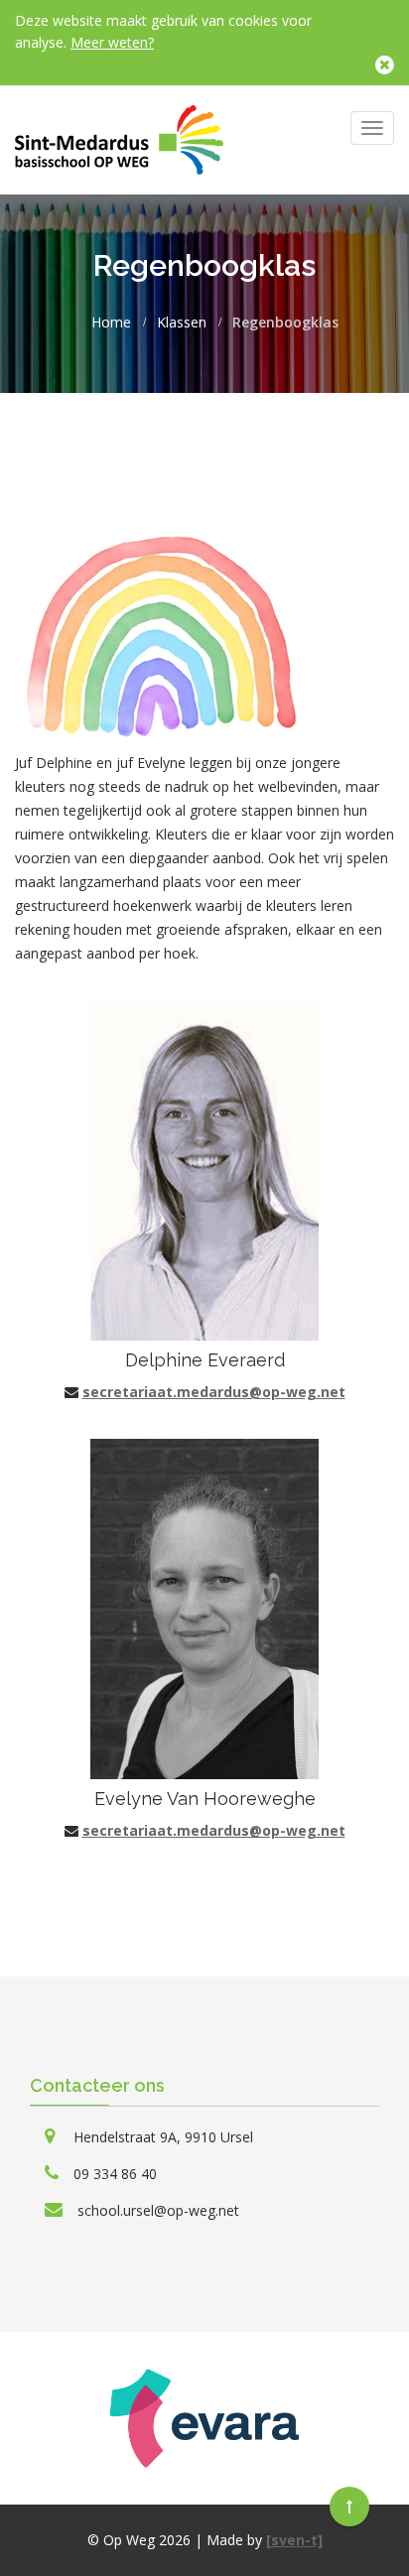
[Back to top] (349, 2507)
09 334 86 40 (115, 2174)
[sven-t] (294, 2540)
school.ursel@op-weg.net (158, 2210)
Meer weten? (112, 42)
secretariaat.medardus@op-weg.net (214, 1392)
